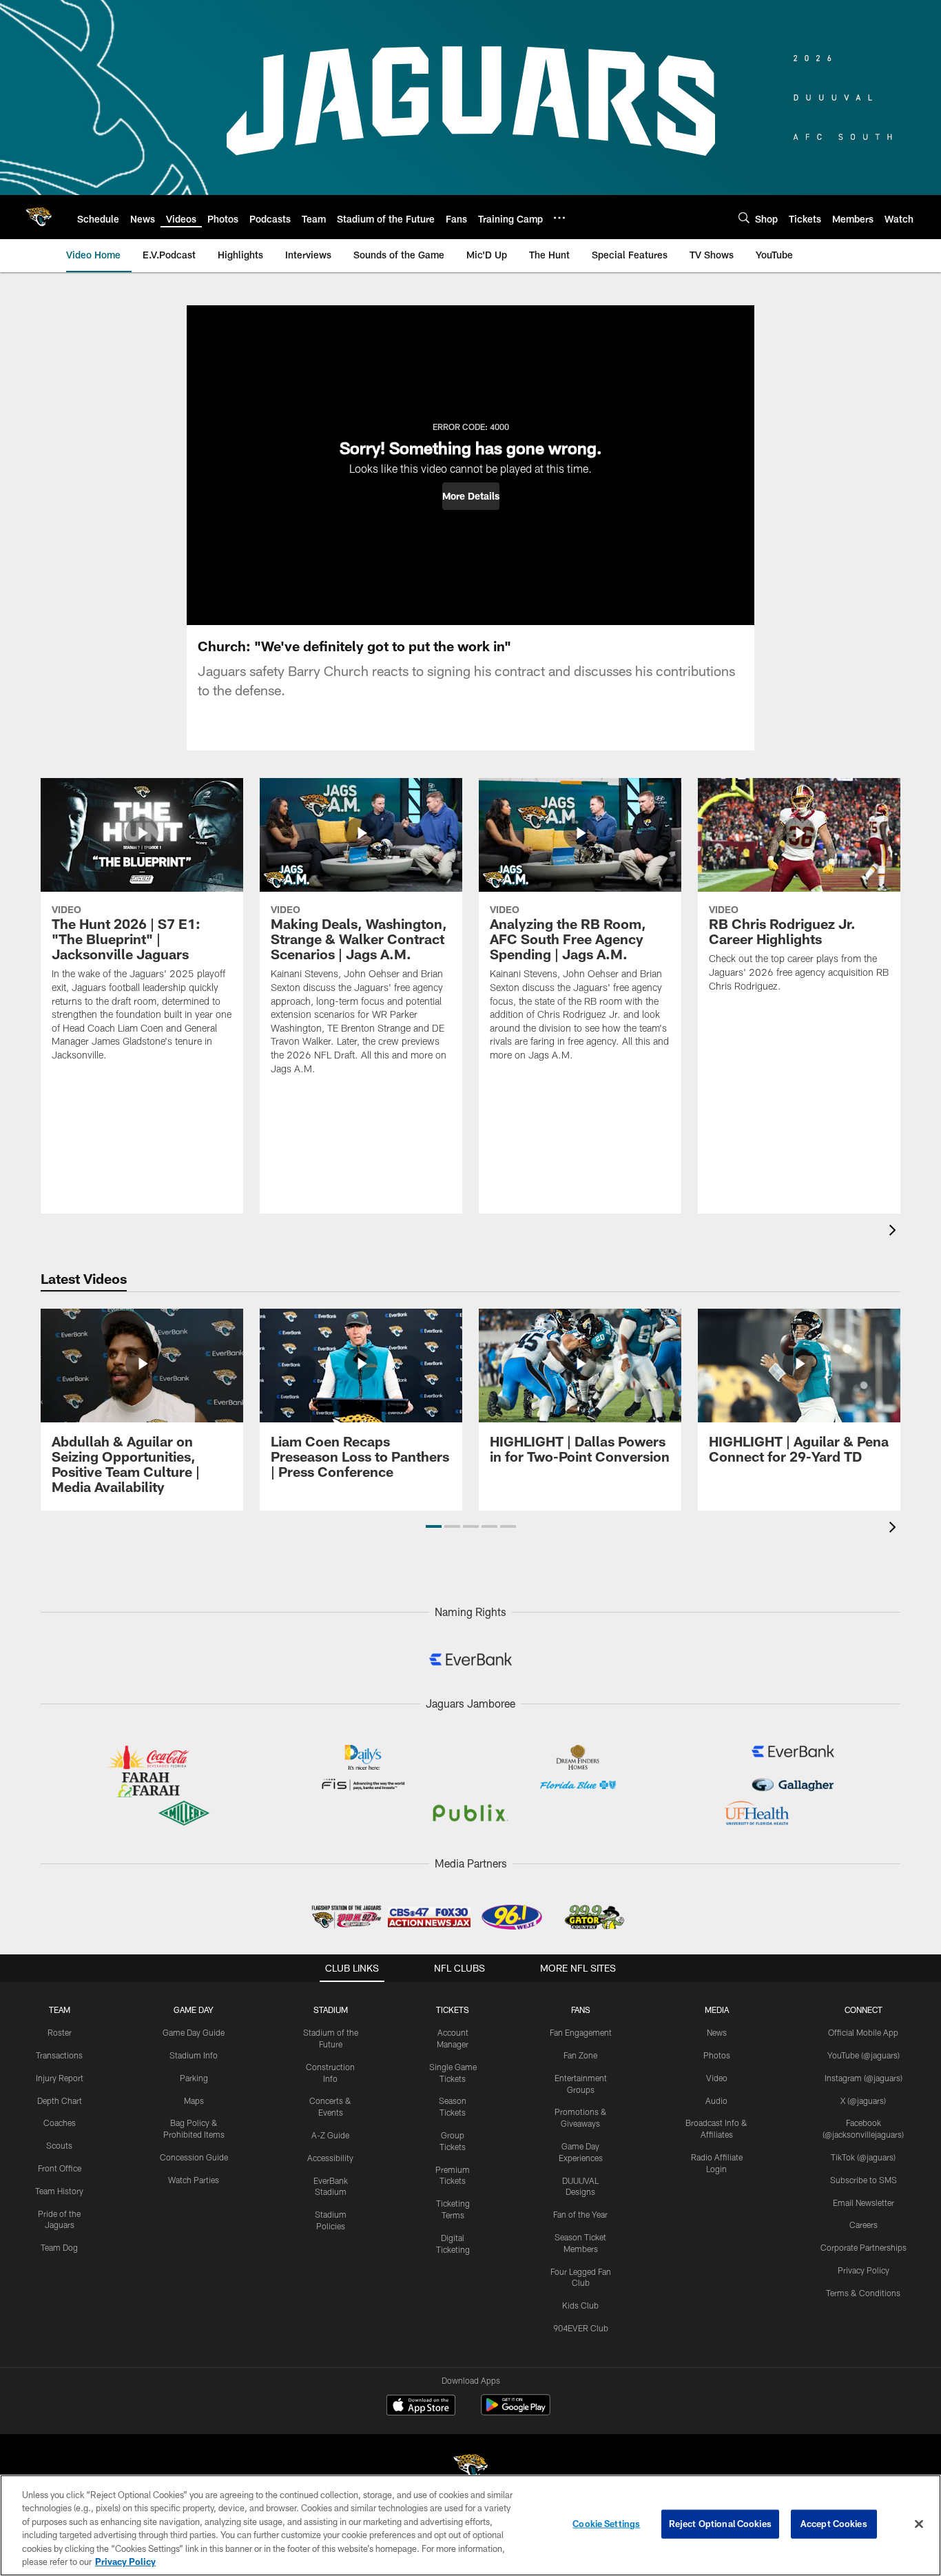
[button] (471, 496)
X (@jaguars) (863, 2100)
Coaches (60, 2123)
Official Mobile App (863, 2032)
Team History (59, 2191)
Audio (716, 2100)
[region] (470, 2525)
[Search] (744, 217)
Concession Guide (194, 2157)
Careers (864, 2225)
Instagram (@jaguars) (864, 2078)
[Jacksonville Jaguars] (470, 2469)
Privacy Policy (864, 2270)
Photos (717, 2055)
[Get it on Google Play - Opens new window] (516, 2412)
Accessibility (330, 2158)
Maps (194, 2100)
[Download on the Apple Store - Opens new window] (421, 2406)
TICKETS (453, 2010)
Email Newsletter (864, 2202)
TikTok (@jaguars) (863, 2157)
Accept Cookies (834, 2524)
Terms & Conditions (863, 2293)
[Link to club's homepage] (39, 217)
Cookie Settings (606, 2524)
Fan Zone (580, 2055)
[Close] (919, 2524)
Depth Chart (60, 2100)
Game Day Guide (194, 2032)
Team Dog (59, 2247)
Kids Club (580, 2305)
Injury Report (60, 2078)
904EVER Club (581, 2328)
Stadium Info (194, 2055)
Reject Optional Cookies (720, 2524)
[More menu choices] (559, 218)
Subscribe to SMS (864, 2180)
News (717, 2032)
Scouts (59, 2145)
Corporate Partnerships (864, 2247)
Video (717, 2078)
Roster (60, 2032)
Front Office (60, 2168)
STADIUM (331, 2010)
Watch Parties (194, 2180)
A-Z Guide (330, 2135)
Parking (194, 2078)
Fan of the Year (580, 2214)
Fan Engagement (581, 2032)
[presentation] (895, 1232)
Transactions (59, 2055)
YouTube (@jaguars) (864, 2055)
